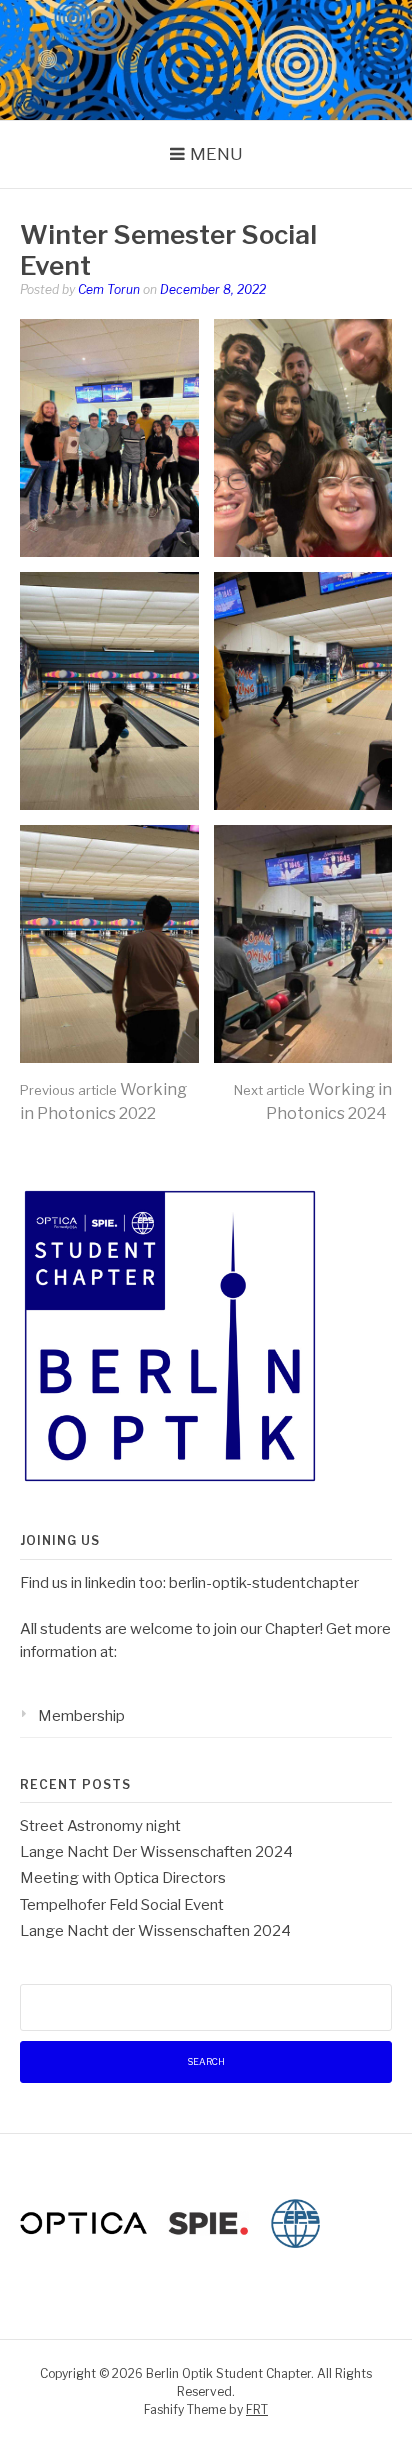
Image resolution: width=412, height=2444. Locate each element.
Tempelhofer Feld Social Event (122, 1905)
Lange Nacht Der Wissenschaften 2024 (156, 1852)
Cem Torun (109, 289)
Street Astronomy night (100, 1826)
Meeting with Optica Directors (123, 1878)
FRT (257, 2409)
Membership (81, 1716)
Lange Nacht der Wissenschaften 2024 (155, 1931)
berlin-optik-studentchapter (264, 1583)
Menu (216, 154)
